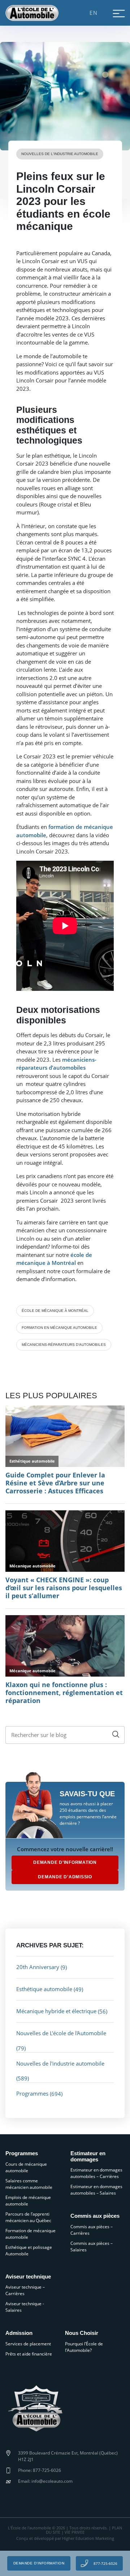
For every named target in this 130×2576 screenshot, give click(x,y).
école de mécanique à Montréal (55, 1311)
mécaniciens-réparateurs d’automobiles (64, 1345)
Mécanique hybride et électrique (56, 2011)
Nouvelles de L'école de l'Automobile (61, 2033)
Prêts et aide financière (29, 2354)
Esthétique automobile (44, 1989)
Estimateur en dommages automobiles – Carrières (96, 2173)
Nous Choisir (82, 2333)
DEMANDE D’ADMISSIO (65, 1877)
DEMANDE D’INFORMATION (65, 1862)
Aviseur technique (28, 2277)
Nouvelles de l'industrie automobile (60, 154)
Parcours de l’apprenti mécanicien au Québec (28, 2217)
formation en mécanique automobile (59, 1328)
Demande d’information (39, 2563)
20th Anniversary (38, 1967)
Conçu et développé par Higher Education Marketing (65, 2538)
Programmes (32, 2093)
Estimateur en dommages (88, 2156)
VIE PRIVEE (75, 2532)
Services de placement (28, 2344)
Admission (19, 2333)
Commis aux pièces (95, 2216)
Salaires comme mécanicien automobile (29, 2184)
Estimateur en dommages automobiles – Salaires (96, 2190)
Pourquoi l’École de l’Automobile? (84, 2347)
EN (94, 13)
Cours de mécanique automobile (26, 2167)
